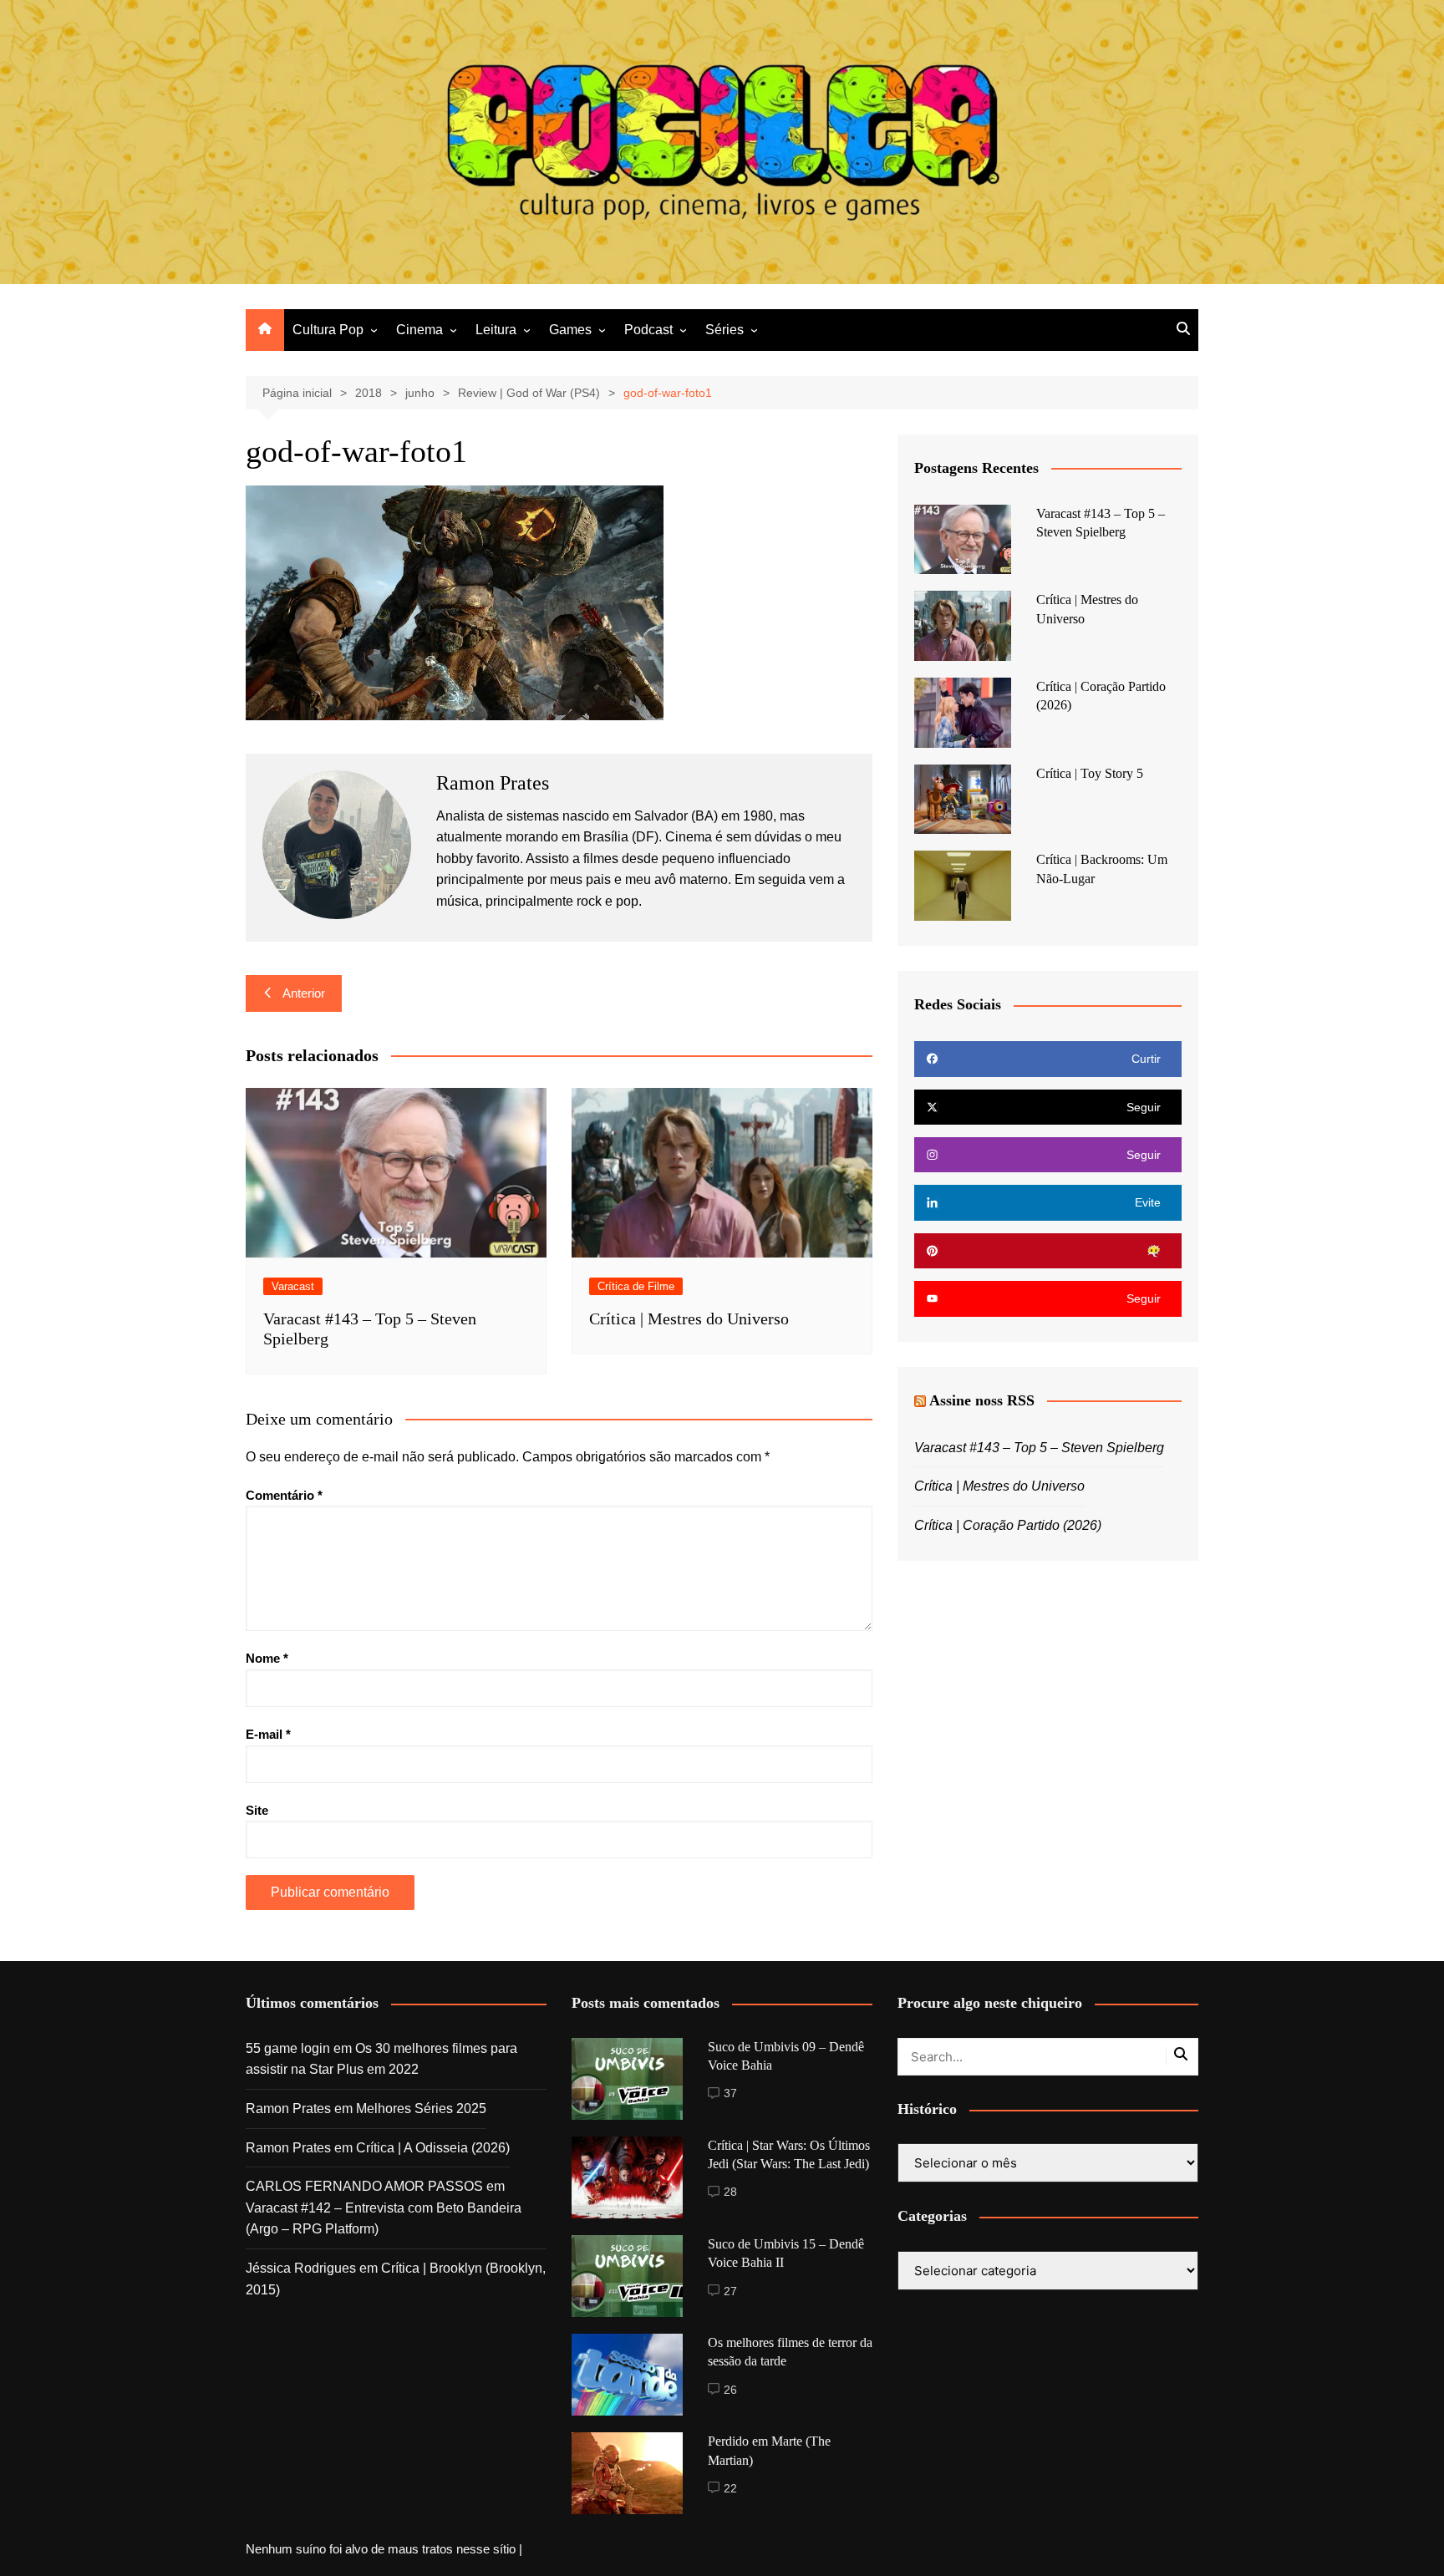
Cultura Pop (328, 330)
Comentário (284, 1495)
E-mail (268, 1734)
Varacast (293, 1286)
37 (730, 2093)
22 (730, 2488)
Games (570, 330)
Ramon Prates (288, 2109)
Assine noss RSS (982, 1400)
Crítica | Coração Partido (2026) (1008, 1525)
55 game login (288, 2048)
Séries (725, 330)
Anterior (304, 993)
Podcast (648, 330)
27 (730, 2291)
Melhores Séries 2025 (421, 2109)
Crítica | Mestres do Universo (689, 1318)
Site (257, 1810)
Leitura (496, 330)
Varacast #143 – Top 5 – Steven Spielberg (1039, 1448)
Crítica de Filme (636, 1286)
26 (730, 2390)
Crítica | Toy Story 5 (1090, 773)
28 (730, 2192)
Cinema (419, 330)
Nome (267, 1658)
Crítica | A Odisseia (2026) (433, 2148)
